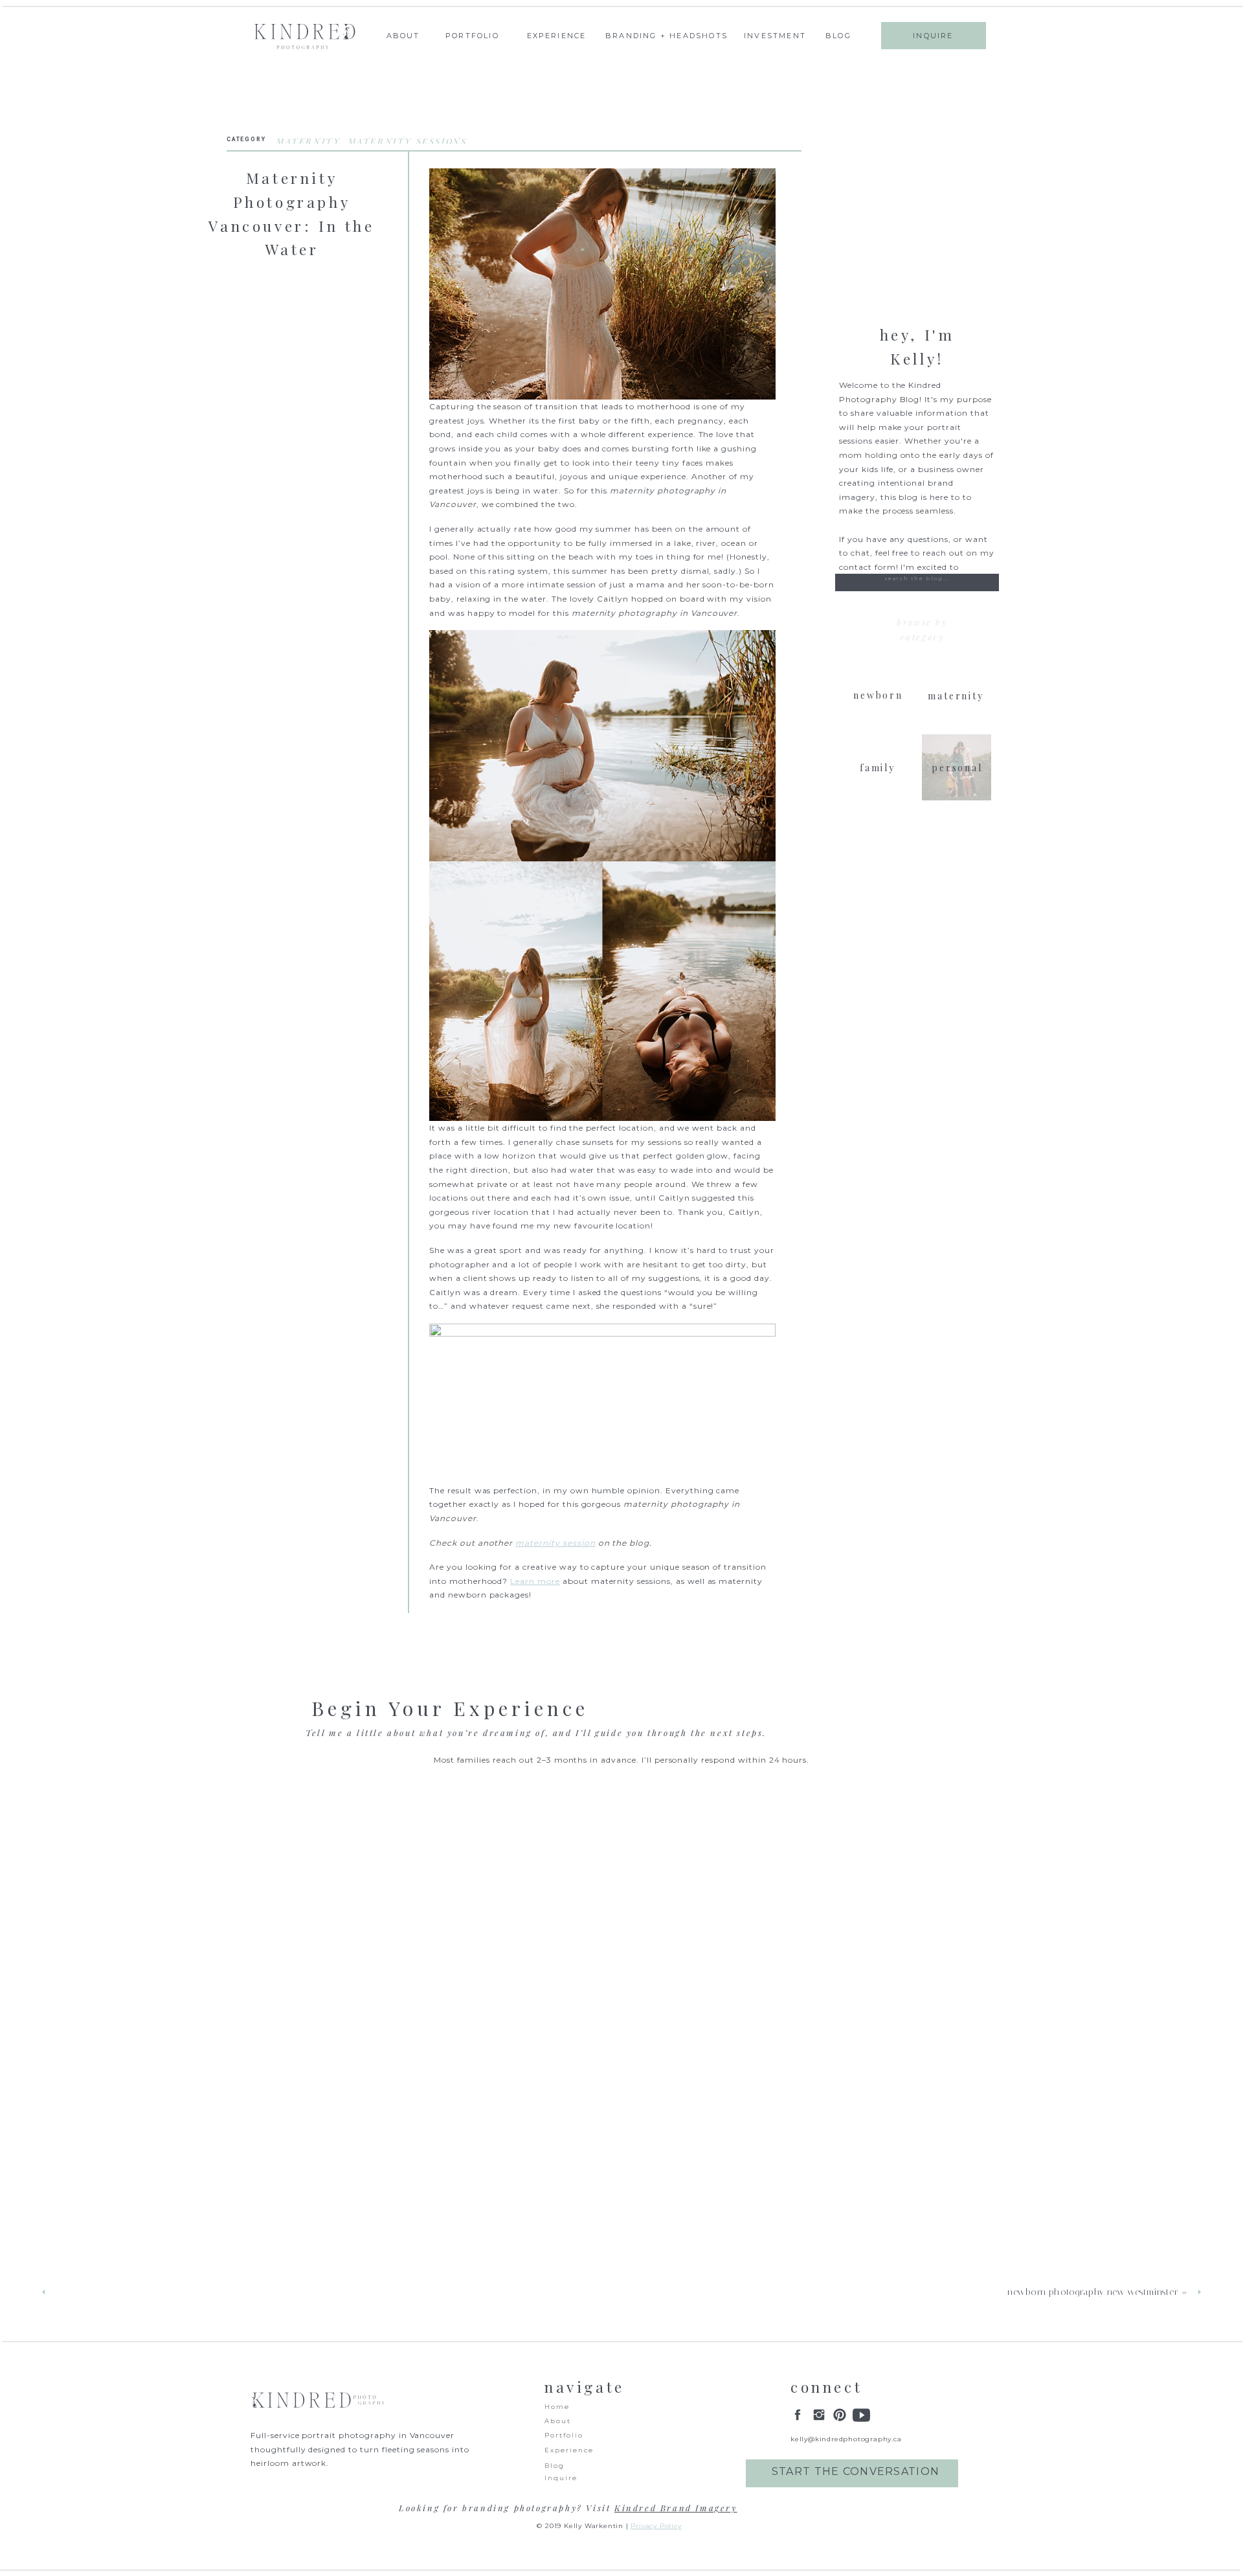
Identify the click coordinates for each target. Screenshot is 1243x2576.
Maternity (308, 141)
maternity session (555, 1543)
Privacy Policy (656, 2526)
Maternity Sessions (408, 141)
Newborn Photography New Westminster (1092, 2292)
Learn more (535, 1581)
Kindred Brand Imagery (676, 2508)
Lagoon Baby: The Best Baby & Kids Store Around (167, 2292)
